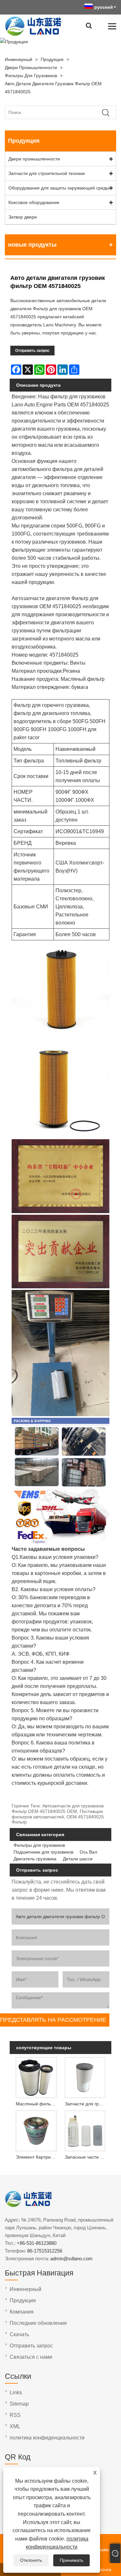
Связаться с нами (31, 2357)
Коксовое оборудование (34, 202)
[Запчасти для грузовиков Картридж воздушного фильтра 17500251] (85, 2077)
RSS (15, 2415)
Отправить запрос (32, 351)
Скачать (19, 2334)
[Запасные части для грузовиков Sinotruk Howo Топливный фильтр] (85, 2130)
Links (16, 2392)
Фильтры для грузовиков (31, 76)
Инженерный (19, 59)
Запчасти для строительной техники (47, 173)
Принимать (71, 2560)
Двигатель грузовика (35, 1859)
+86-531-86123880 (37, 2243)
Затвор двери (23, 217)
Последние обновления (38, 2323)
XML (15, 2426)
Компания (22, 2312)
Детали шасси (78, 1859)
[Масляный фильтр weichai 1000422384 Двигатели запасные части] (36, 2077)
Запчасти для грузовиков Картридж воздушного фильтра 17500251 (86, 2104)
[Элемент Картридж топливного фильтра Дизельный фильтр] (36, 2130)
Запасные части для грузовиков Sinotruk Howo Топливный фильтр (86, 2157)
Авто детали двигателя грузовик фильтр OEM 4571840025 (53, 88)
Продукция (52, 59)
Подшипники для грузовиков (43, 1852)
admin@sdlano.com (71, 2259)
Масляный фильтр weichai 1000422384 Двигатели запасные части (37, 2104)
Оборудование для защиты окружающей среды (59, 188)
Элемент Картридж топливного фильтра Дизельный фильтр (37, 2157)
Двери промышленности (31, 67)
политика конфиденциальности (47, 2438)
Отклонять (31, 2560)
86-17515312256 (45, 2251)
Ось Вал (88, 1852)
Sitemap (19, 2404)
